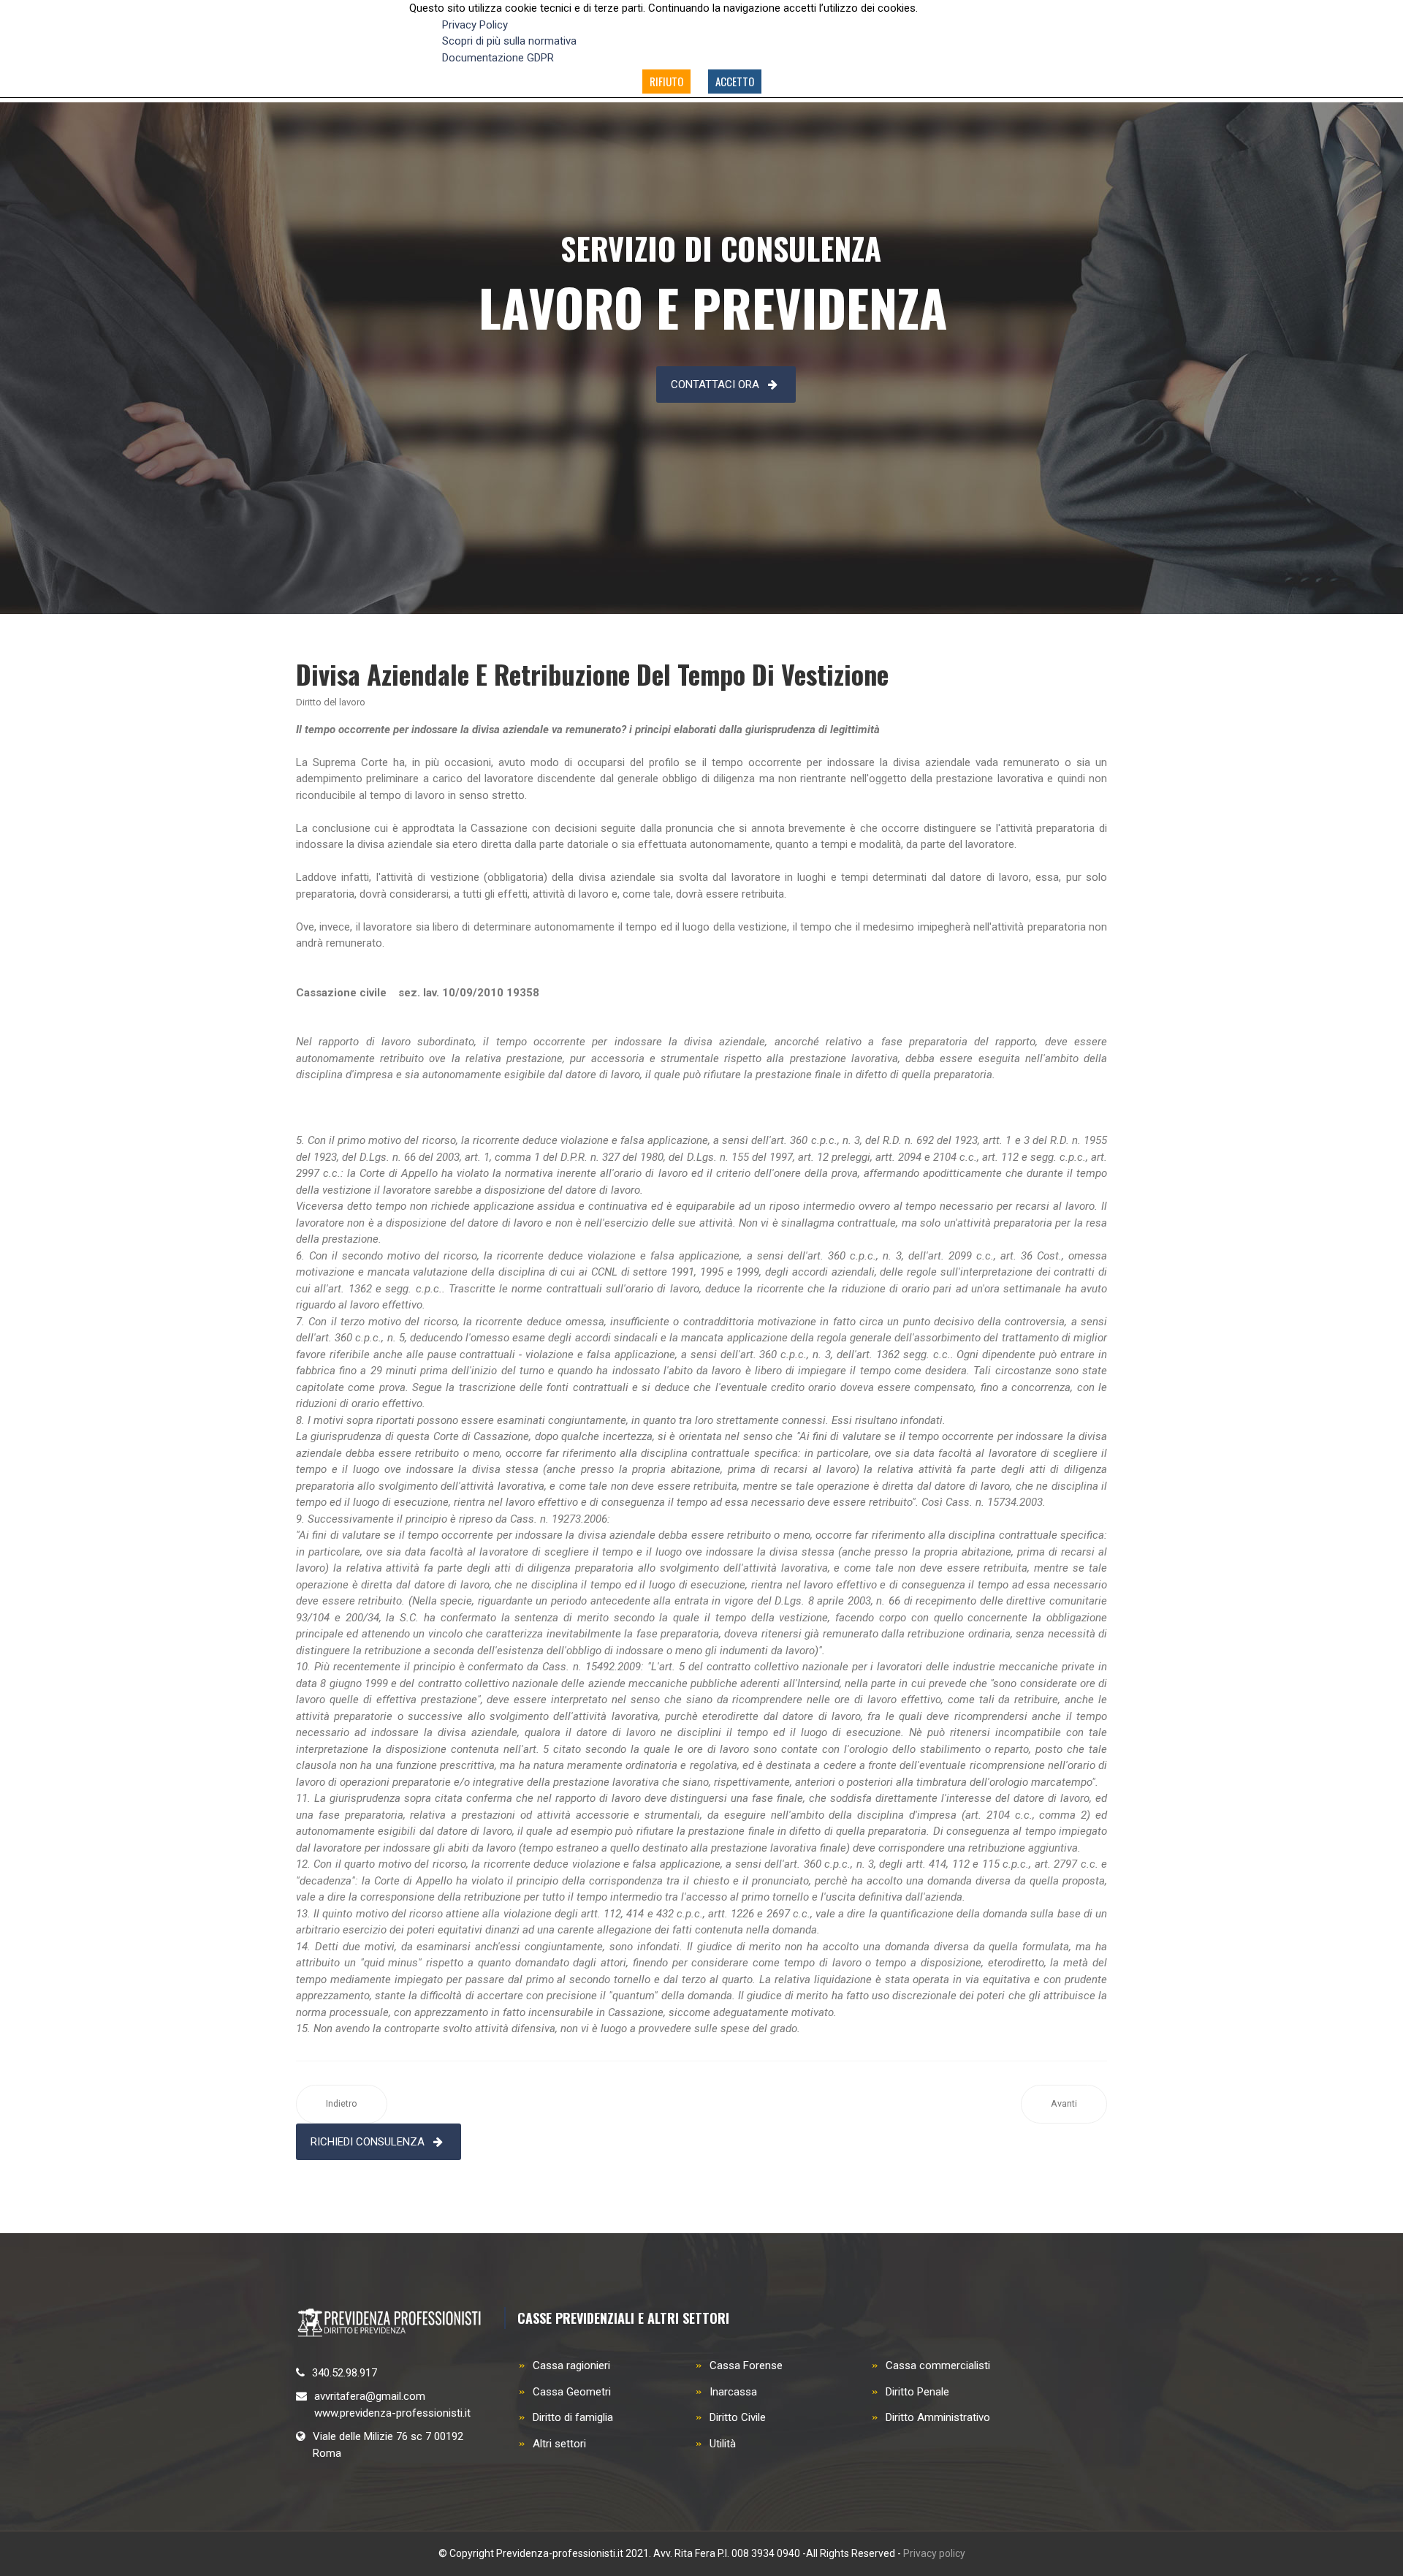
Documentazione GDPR (498, 58)
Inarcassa (733, 2392)
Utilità (723, 2444)
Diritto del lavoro (331, 702)
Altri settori (559, 2444)
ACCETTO (735, 81)
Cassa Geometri (572, 2392)
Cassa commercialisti (938, 2365)
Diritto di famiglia (573, 2417)
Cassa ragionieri (571, 2365)
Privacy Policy (475, 25)
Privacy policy (934, 2553)
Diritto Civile (738, 2417)
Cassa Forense (746, 2365)
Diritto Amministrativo (938, 2417)
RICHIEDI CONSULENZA (368, 2142)
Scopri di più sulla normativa (509, 41)
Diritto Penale (917, 2392)
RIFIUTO (666, 81)
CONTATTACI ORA (715, 384)
